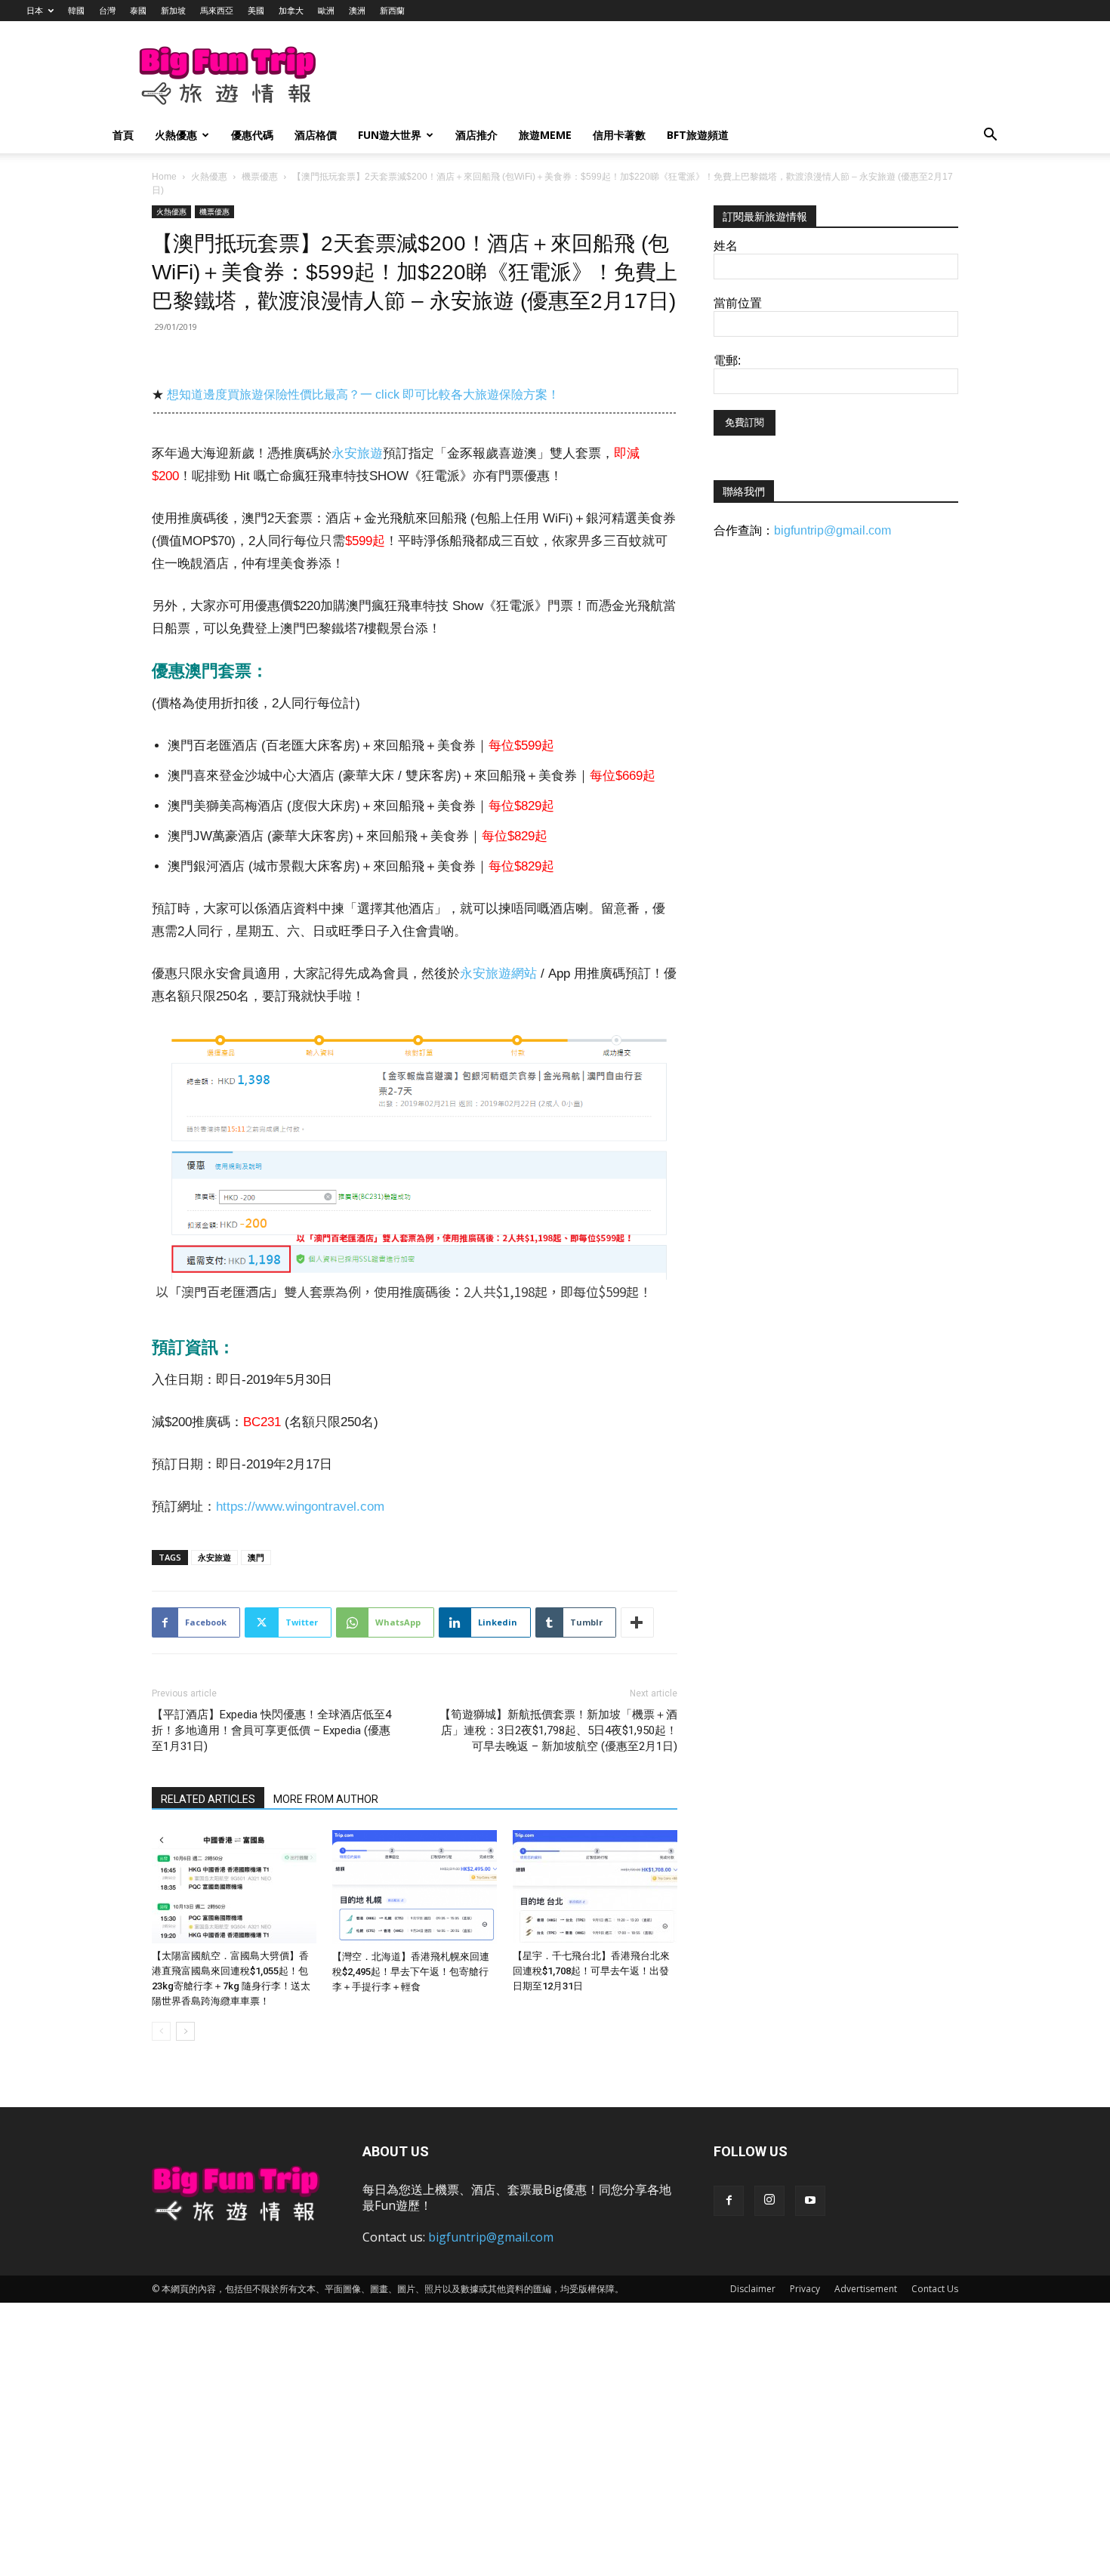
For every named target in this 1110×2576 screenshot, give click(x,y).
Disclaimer (753, 2289)
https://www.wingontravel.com (300, 1507)
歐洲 (326, 10)
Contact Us (935, 2289)
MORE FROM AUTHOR (326, 1799)
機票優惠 (260, 177)
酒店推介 (476, 135)
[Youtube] (810, 2201)
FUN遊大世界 (390, 135)
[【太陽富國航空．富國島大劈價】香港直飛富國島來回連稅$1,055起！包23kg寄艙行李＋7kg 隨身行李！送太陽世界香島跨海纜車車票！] (234, 1887)
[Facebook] (729, 2201)
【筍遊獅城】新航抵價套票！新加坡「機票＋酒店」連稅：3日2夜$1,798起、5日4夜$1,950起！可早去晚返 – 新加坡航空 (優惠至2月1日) (558, 1730)
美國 (256, 10)
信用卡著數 (619, 135)
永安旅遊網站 (498, 974)
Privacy (805, 2289)
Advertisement (866, 2289)
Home (164, 177)
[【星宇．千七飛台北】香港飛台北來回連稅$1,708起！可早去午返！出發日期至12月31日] (595, 1887)
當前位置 (738, 303)
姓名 (726, 246)
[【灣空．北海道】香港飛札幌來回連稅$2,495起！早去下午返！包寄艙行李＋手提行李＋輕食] (415, 1887)
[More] (637, 1622)
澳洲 (357, 10)
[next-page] (185, 2031)
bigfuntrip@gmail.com (832, 530)
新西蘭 (392, 10)
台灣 (107, 10)
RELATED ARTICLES (208, 1799)
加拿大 (291, 10)
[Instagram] (769, 2201)
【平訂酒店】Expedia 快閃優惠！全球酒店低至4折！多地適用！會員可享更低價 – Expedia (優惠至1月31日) (271, 1730)
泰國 (138, 10)
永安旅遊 (357, 453)
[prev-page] (161, 2031)
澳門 (256, 1557)
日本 (35, 10)
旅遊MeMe (545, 135)
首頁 (123, 135)
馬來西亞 (217, 10)
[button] (990, 136)
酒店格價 (316, 135)
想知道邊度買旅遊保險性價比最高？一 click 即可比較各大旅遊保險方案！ (363, 394)
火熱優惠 (176, 135)
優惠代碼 (252, 135)
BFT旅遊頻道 (698, 135)
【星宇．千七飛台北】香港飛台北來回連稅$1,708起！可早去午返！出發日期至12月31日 (591, 1971)
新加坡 (173, 10)
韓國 (76, 10)
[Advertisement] (634, 76)
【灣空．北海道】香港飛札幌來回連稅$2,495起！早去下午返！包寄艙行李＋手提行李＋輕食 (411, 1972)
